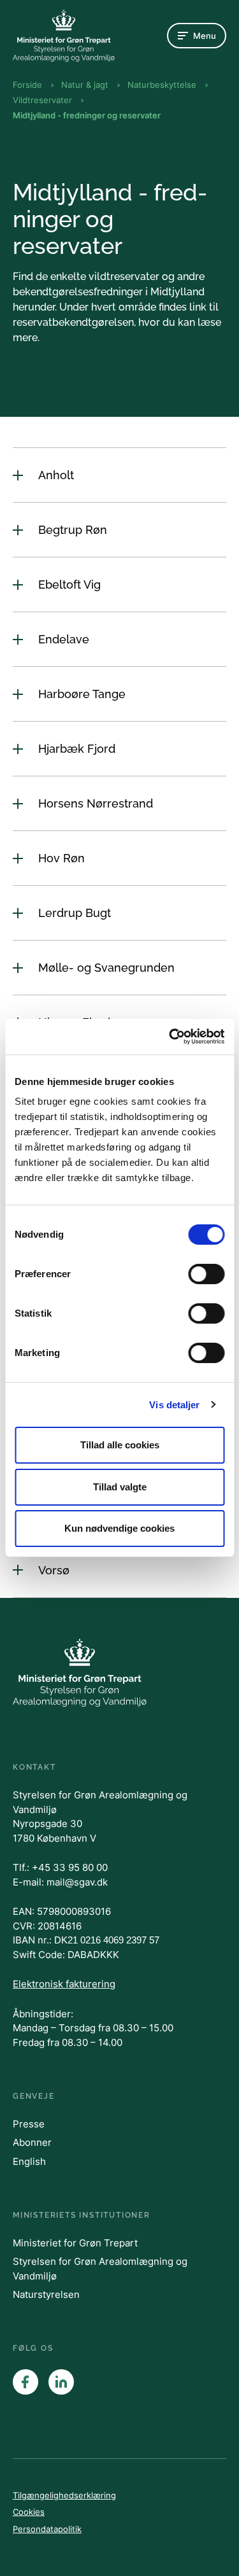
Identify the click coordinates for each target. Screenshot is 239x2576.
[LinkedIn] (61, 2382)
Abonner (32, 2142)
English (29, 2161)
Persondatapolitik (47, 2529)
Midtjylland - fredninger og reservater (87, 115)
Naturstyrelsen (46, 2294)
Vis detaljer (174, 1405)
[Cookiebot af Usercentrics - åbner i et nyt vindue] (170, 1037)
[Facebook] (25, 2382)
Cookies (29, 2512)
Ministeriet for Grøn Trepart (75, 2243)
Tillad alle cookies (120, 1445)
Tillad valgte (120, 1487)
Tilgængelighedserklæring (64, 2495)
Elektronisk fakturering (64, 1984)
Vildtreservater (42, 100)
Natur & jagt (85, 85)
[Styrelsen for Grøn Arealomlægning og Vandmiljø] (64, 36)
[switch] (206, 1274)
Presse (29, 2124)
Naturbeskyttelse (162, 85)
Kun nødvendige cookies (119, 1528)
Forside (27, 85)
